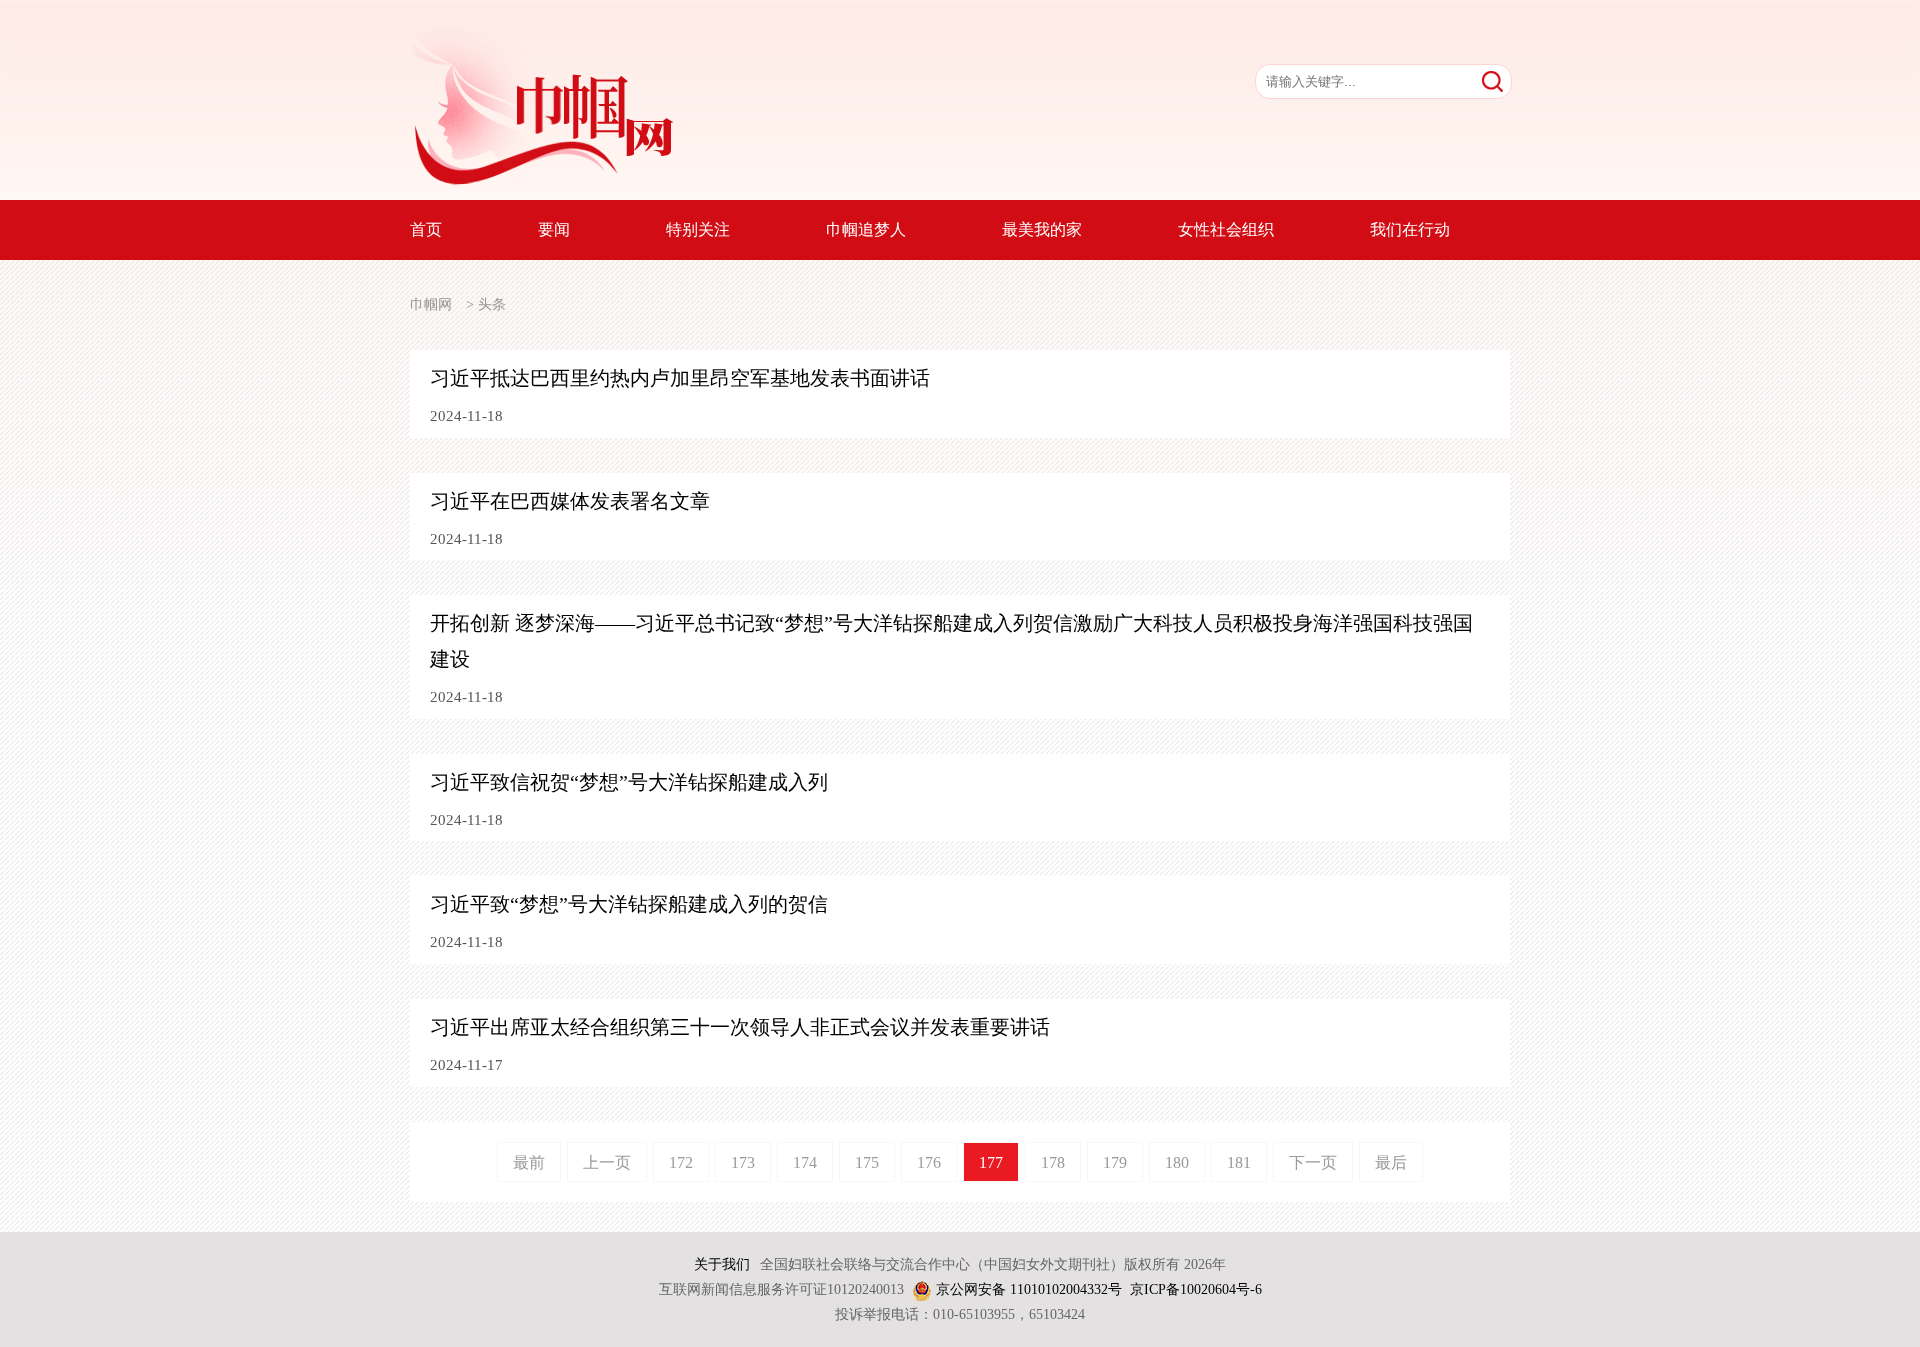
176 (929, 1162)
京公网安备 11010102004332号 (1029, 1289)
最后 (1391, 1162)
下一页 (1313, 1162)
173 (743, 1162)
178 (1053, 1162)
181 (1239, 1162)
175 (867, 1162)
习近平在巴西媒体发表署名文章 (570, 501)
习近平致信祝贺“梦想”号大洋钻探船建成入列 (629, 782)
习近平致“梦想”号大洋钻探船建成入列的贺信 (629, 904)
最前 (529, 1162)
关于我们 (722, 1264)
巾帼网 (431, 304)
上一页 (607, 1162)
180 (1177, 1162)
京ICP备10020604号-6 (1196, 1289)
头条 (492, 304)
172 (681, 1162)
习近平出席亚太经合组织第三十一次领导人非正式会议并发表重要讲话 (740, 1027)
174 (805, 1162)
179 (1115, 1162)
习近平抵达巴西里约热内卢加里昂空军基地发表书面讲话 (680, 378)
